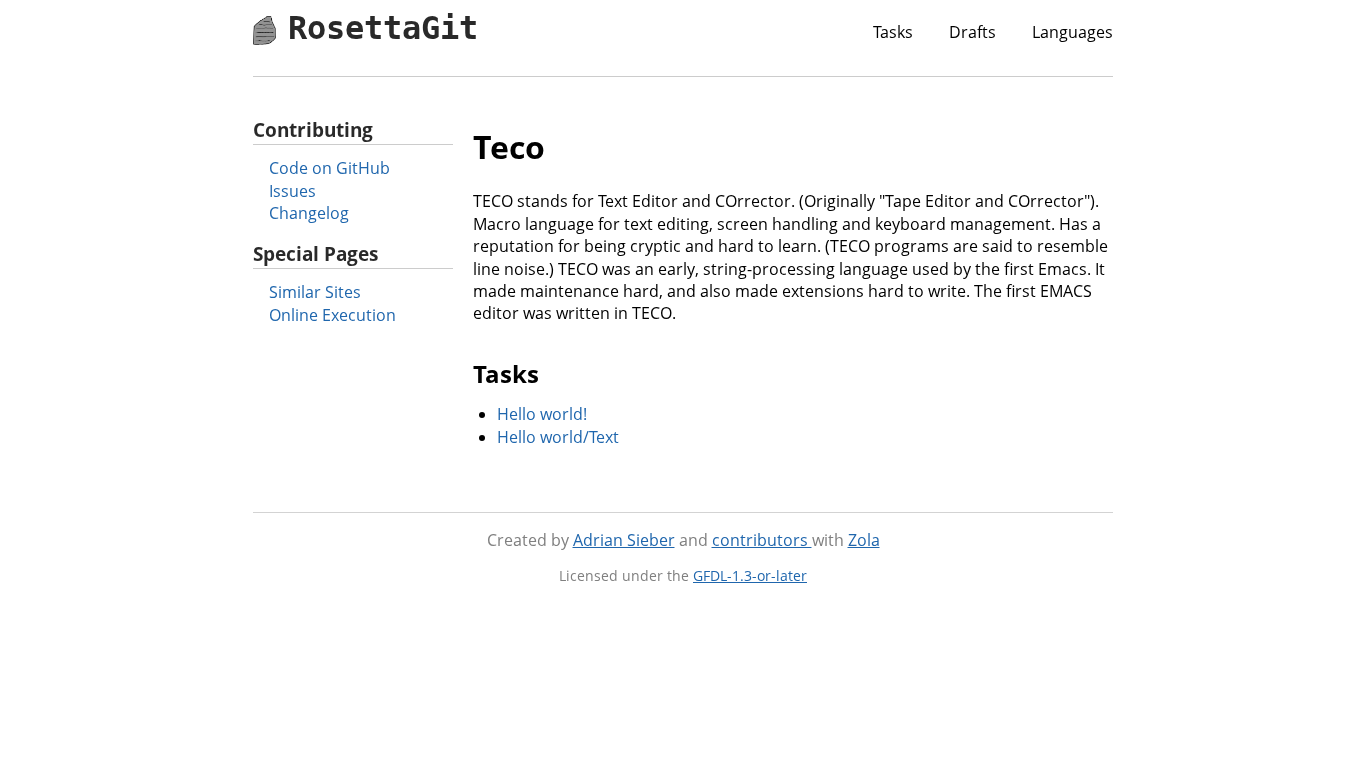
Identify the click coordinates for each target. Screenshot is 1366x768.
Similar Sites (315, 292)
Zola (864, 540)
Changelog (309, 213)
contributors (762, 540)
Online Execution (332, 315)
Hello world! (542, 414)
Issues (292, 191)
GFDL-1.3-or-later (750, 575)
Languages (1072, 32)
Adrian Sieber (624, 540)
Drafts (972, 32)
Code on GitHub (329, 168)
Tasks (893, 32)
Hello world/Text (558, 437)
